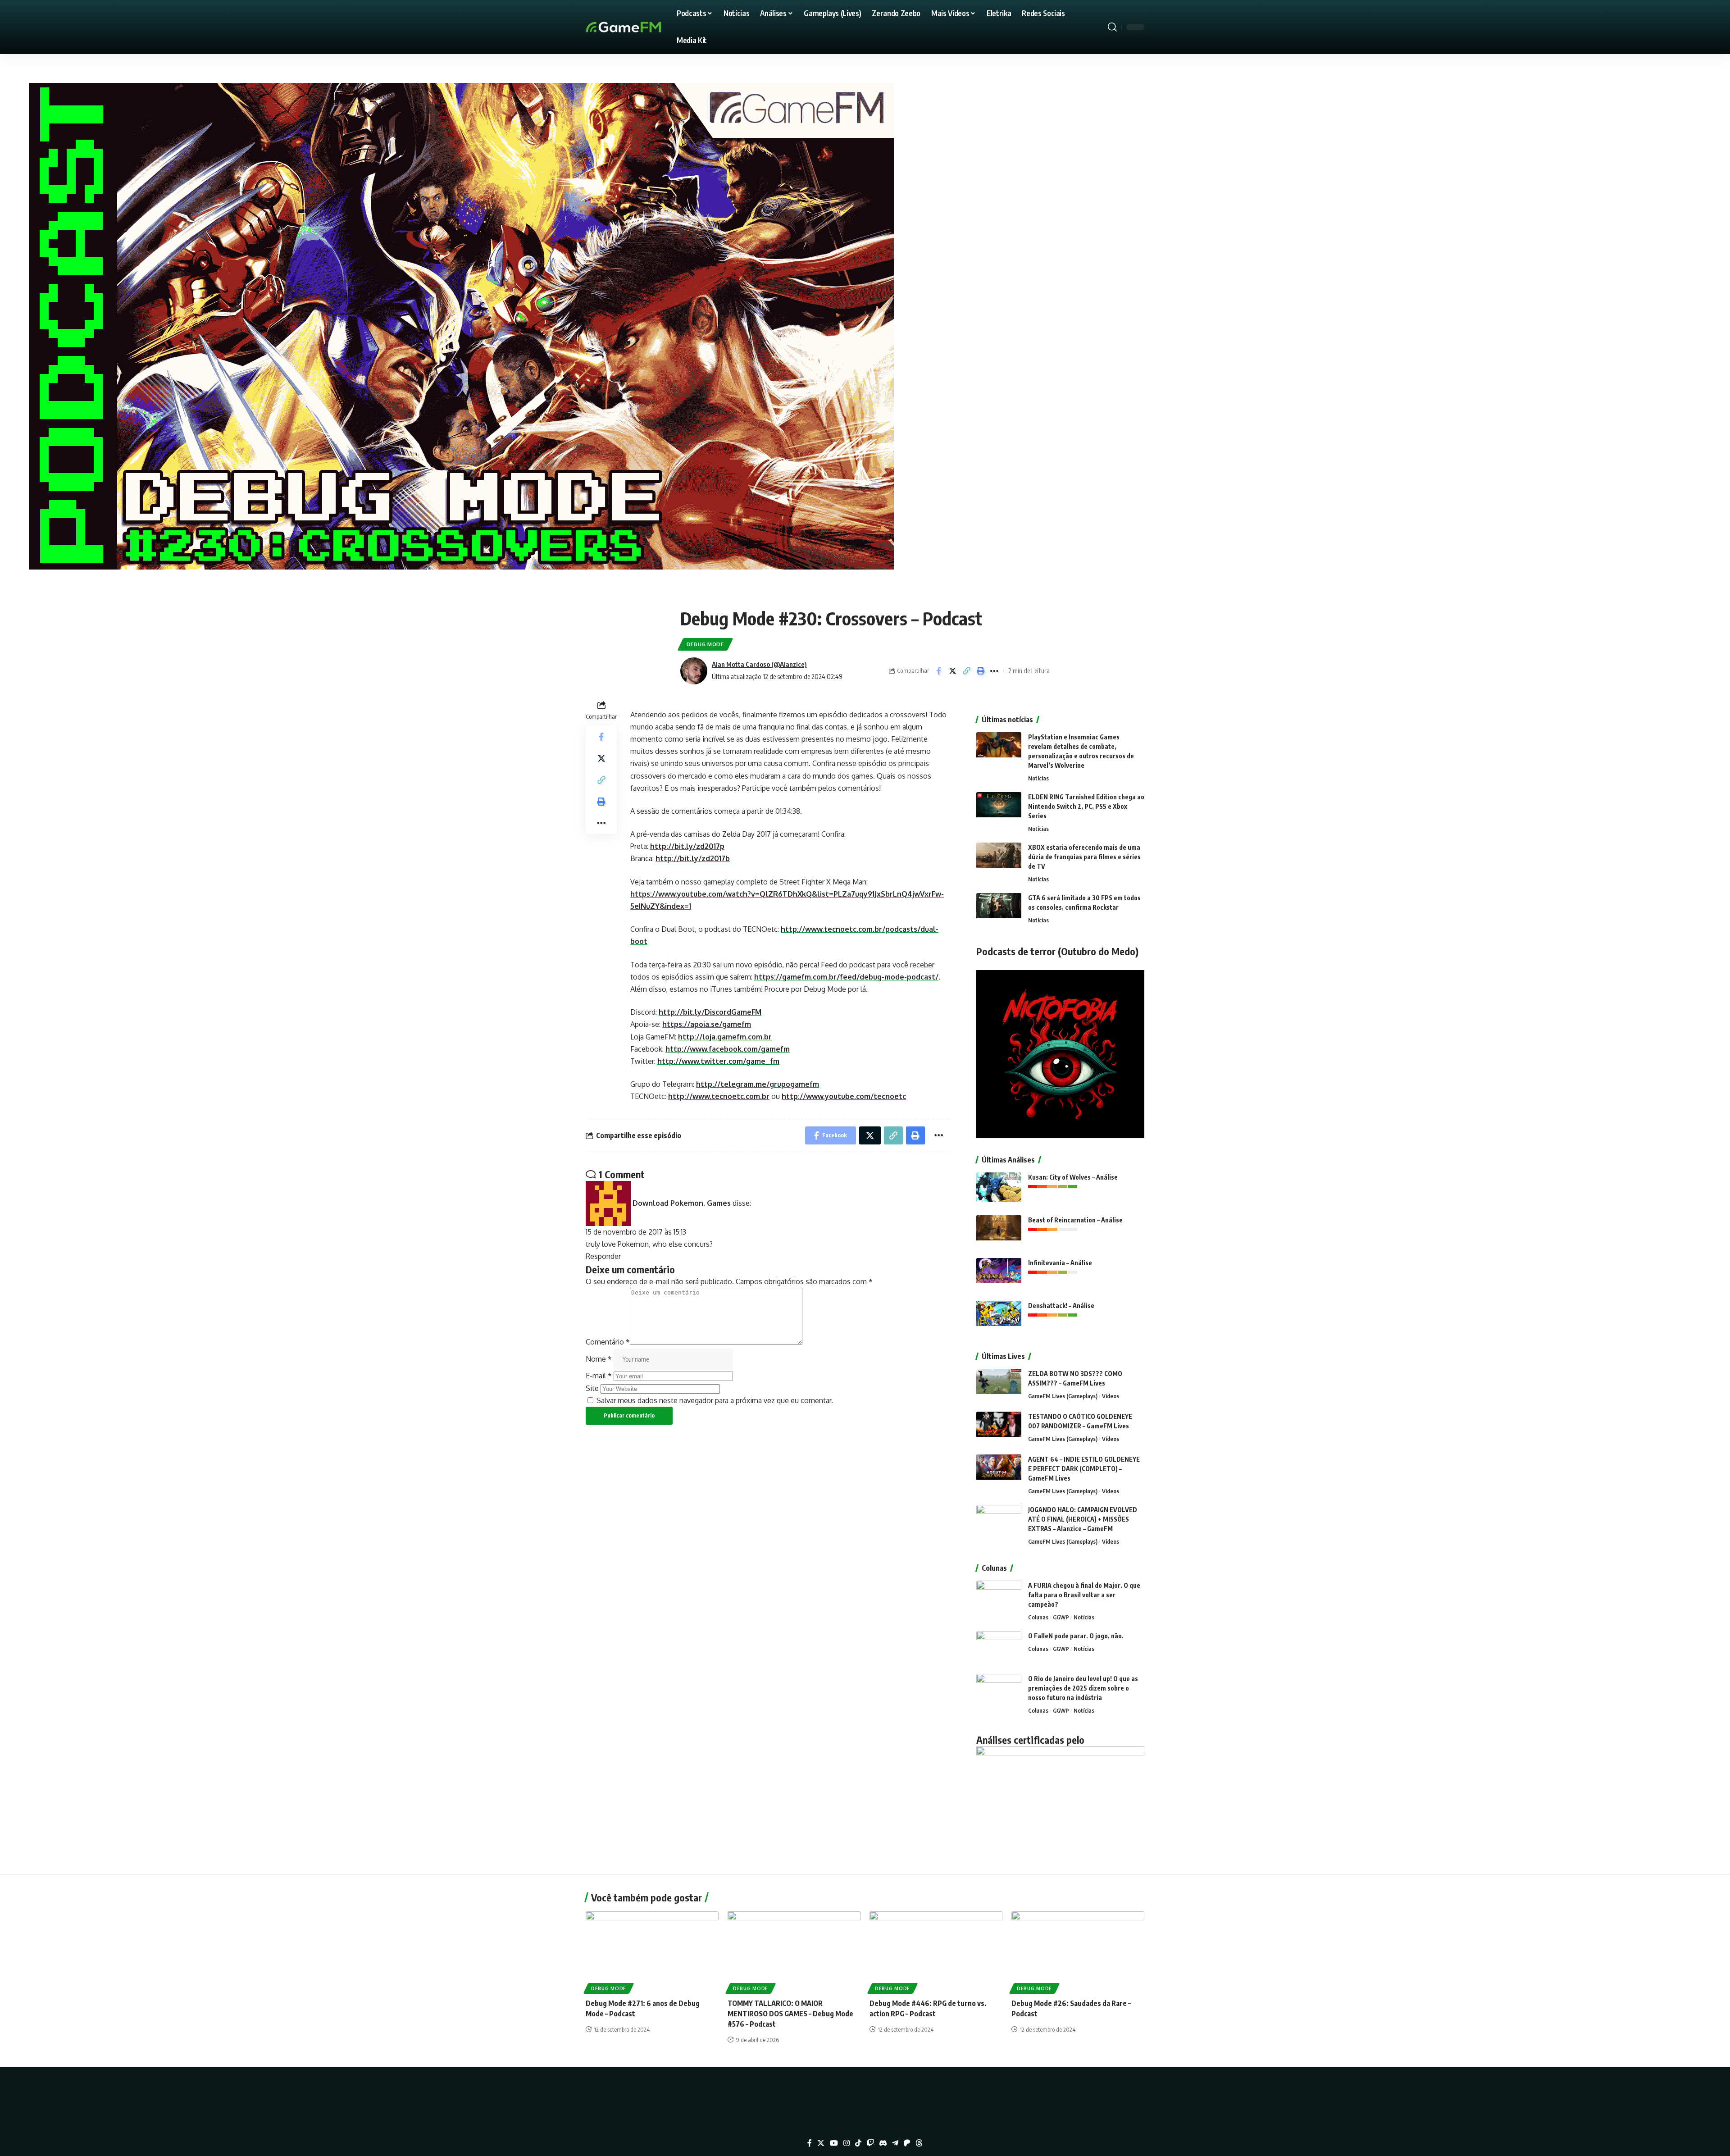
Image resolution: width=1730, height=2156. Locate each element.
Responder (603, 1256)
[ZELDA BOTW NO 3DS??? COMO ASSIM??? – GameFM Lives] (999, 1386)
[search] (1112, 27)
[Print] (980, 671)
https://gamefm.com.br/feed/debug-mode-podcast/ (846, 977)
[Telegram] (895, 2143)
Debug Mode (705, 644)
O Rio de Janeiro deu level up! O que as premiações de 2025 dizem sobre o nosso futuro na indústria (1083, 1688)
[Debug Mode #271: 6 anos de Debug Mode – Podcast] (652, 1951)
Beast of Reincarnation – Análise (1075, 1220)
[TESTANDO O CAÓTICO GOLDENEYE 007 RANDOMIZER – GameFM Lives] (999, 1429)
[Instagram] (847, 2143)
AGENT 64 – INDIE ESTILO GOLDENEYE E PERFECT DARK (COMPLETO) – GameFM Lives (1084, 1469)
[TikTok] (858, 2143)
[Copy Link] (966, 671)
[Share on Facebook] (938, 671)
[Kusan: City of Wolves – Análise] (999, 1189)
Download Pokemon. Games (682, 1203)
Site (592, 1388)
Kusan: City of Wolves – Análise (1073, 1177)
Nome (599, 1359)
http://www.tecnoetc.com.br (719, 1096)
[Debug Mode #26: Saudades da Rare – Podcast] (1078, 1951)
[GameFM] (640, 27)
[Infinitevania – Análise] (999, 1275)
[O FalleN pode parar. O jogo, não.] (999, 1648)
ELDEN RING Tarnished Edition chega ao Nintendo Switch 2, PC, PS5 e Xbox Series (1086, 806)
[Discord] (883, 2143)
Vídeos (1111, 1396)
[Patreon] (907, 2143)
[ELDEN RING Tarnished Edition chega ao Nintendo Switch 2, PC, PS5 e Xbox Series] (999, 809)
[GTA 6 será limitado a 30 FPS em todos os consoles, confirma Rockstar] (999, 910)
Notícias (1038, 778)
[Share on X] (952, 671)
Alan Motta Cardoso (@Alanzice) (759, 664)
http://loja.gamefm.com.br (725, 1037)
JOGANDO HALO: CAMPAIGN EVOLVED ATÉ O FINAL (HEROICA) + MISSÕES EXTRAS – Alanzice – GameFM (1083, 1519)
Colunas (1038, 1617)
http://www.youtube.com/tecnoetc (844, 1096)
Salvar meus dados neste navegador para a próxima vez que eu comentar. (715, 1400)
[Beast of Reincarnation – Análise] (999, 1232)
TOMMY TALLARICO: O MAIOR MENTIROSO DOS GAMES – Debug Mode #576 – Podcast (790, 2014)
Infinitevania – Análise (1060, 1263)
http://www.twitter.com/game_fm (718, 1061)
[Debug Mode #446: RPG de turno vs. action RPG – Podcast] (936, 1951)
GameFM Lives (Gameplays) (1063, 1396)
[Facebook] (810, 2143)
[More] (994, 671)
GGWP (1061, 1617)
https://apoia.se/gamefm (707, 1024)
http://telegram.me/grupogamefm (758, 1084)
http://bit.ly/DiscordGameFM (710, 1012)
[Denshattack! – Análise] (999, 1318)
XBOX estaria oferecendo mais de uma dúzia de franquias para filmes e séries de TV (1084, 857)
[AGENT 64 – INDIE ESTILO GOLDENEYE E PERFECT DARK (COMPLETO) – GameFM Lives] (999, 1471)
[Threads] (919, 2143)
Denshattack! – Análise (1061, 1306)
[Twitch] (870, 2143)
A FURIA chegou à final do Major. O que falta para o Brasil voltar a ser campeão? (1084, 1595)
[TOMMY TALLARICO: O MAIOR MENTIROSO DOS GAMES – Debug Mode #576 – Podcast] (794, 1951)
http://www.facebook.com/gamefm (728, 1049)
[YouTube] (834, 2143)
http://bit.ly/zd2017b (693, 858)
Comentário (608, 1342)
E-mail (599, 1376)
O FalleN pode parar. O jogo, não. (1076, 1636)
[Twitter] (821, 2143)
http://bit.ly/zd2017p (687, 846)
